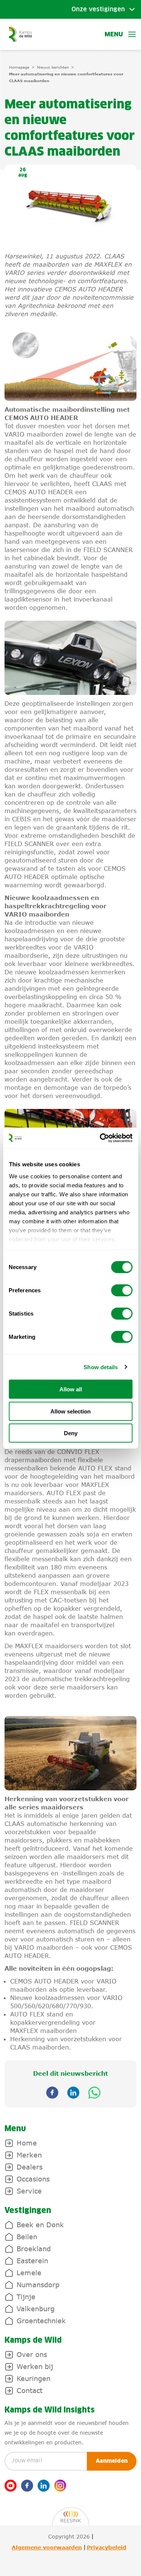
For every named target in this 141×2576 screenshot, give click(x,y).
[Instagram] (60, 2486)
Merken (29, 2155)
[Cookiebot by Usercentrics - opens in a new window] (100, 1138)
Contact (30, 2390)
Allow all (71, 1389)
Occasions (33, 2179)
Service (29, 2191)
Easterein (32, 2261)
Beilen (27, 2237)
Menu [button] (114, 35)
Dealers (30, 2167)
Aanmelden (112, 2461)
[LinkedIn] (44, 2486)
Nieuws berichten (53, 67)
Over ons (32, 2354)
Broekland (34, 2249)
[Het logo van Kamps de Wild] (20, 34)
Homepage (19, 67)
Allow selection (70, 1411)
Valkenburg (36, 2309)
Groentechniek (41, 2321)
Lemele (29, 2273)
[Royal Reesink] (71, 2512)
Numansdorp (38, 2285)
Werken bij (35, 2366)
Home (27, 2143)
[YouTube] (11, 2486)
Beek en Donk (40, 2225)
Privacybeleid (107, 2547)
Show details (101, 1367)
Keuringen (33, 2378)
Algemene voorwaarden (47, 2547)
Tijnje (26, 2297)
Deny (71, 1433)
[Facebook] (27, 2486)
